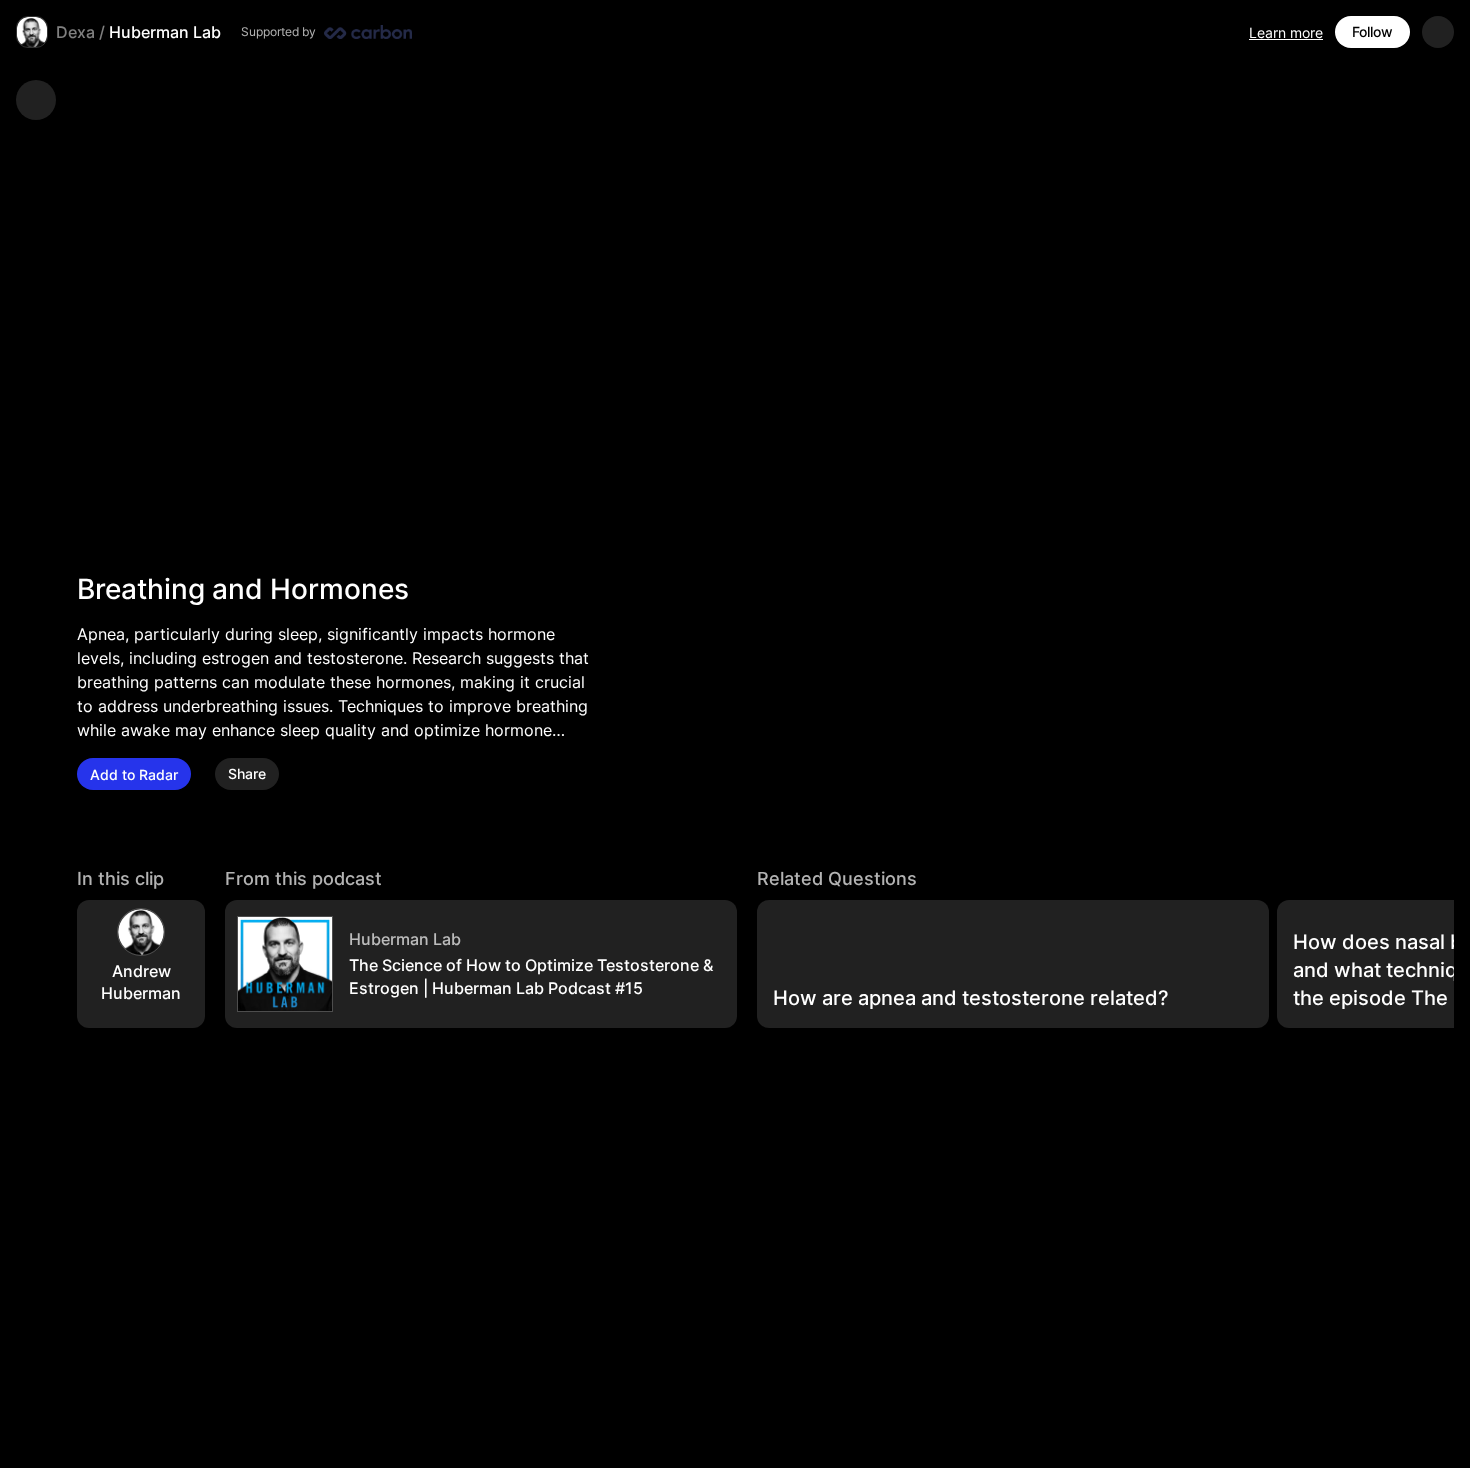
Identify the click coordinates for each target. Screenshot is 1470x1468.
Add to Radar (134, 774)
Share (247, 774)
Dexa (75, 32)
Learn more (1286, 32)
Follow (1372, 31)
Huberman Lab (165, 32)
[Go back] (36, 100)
